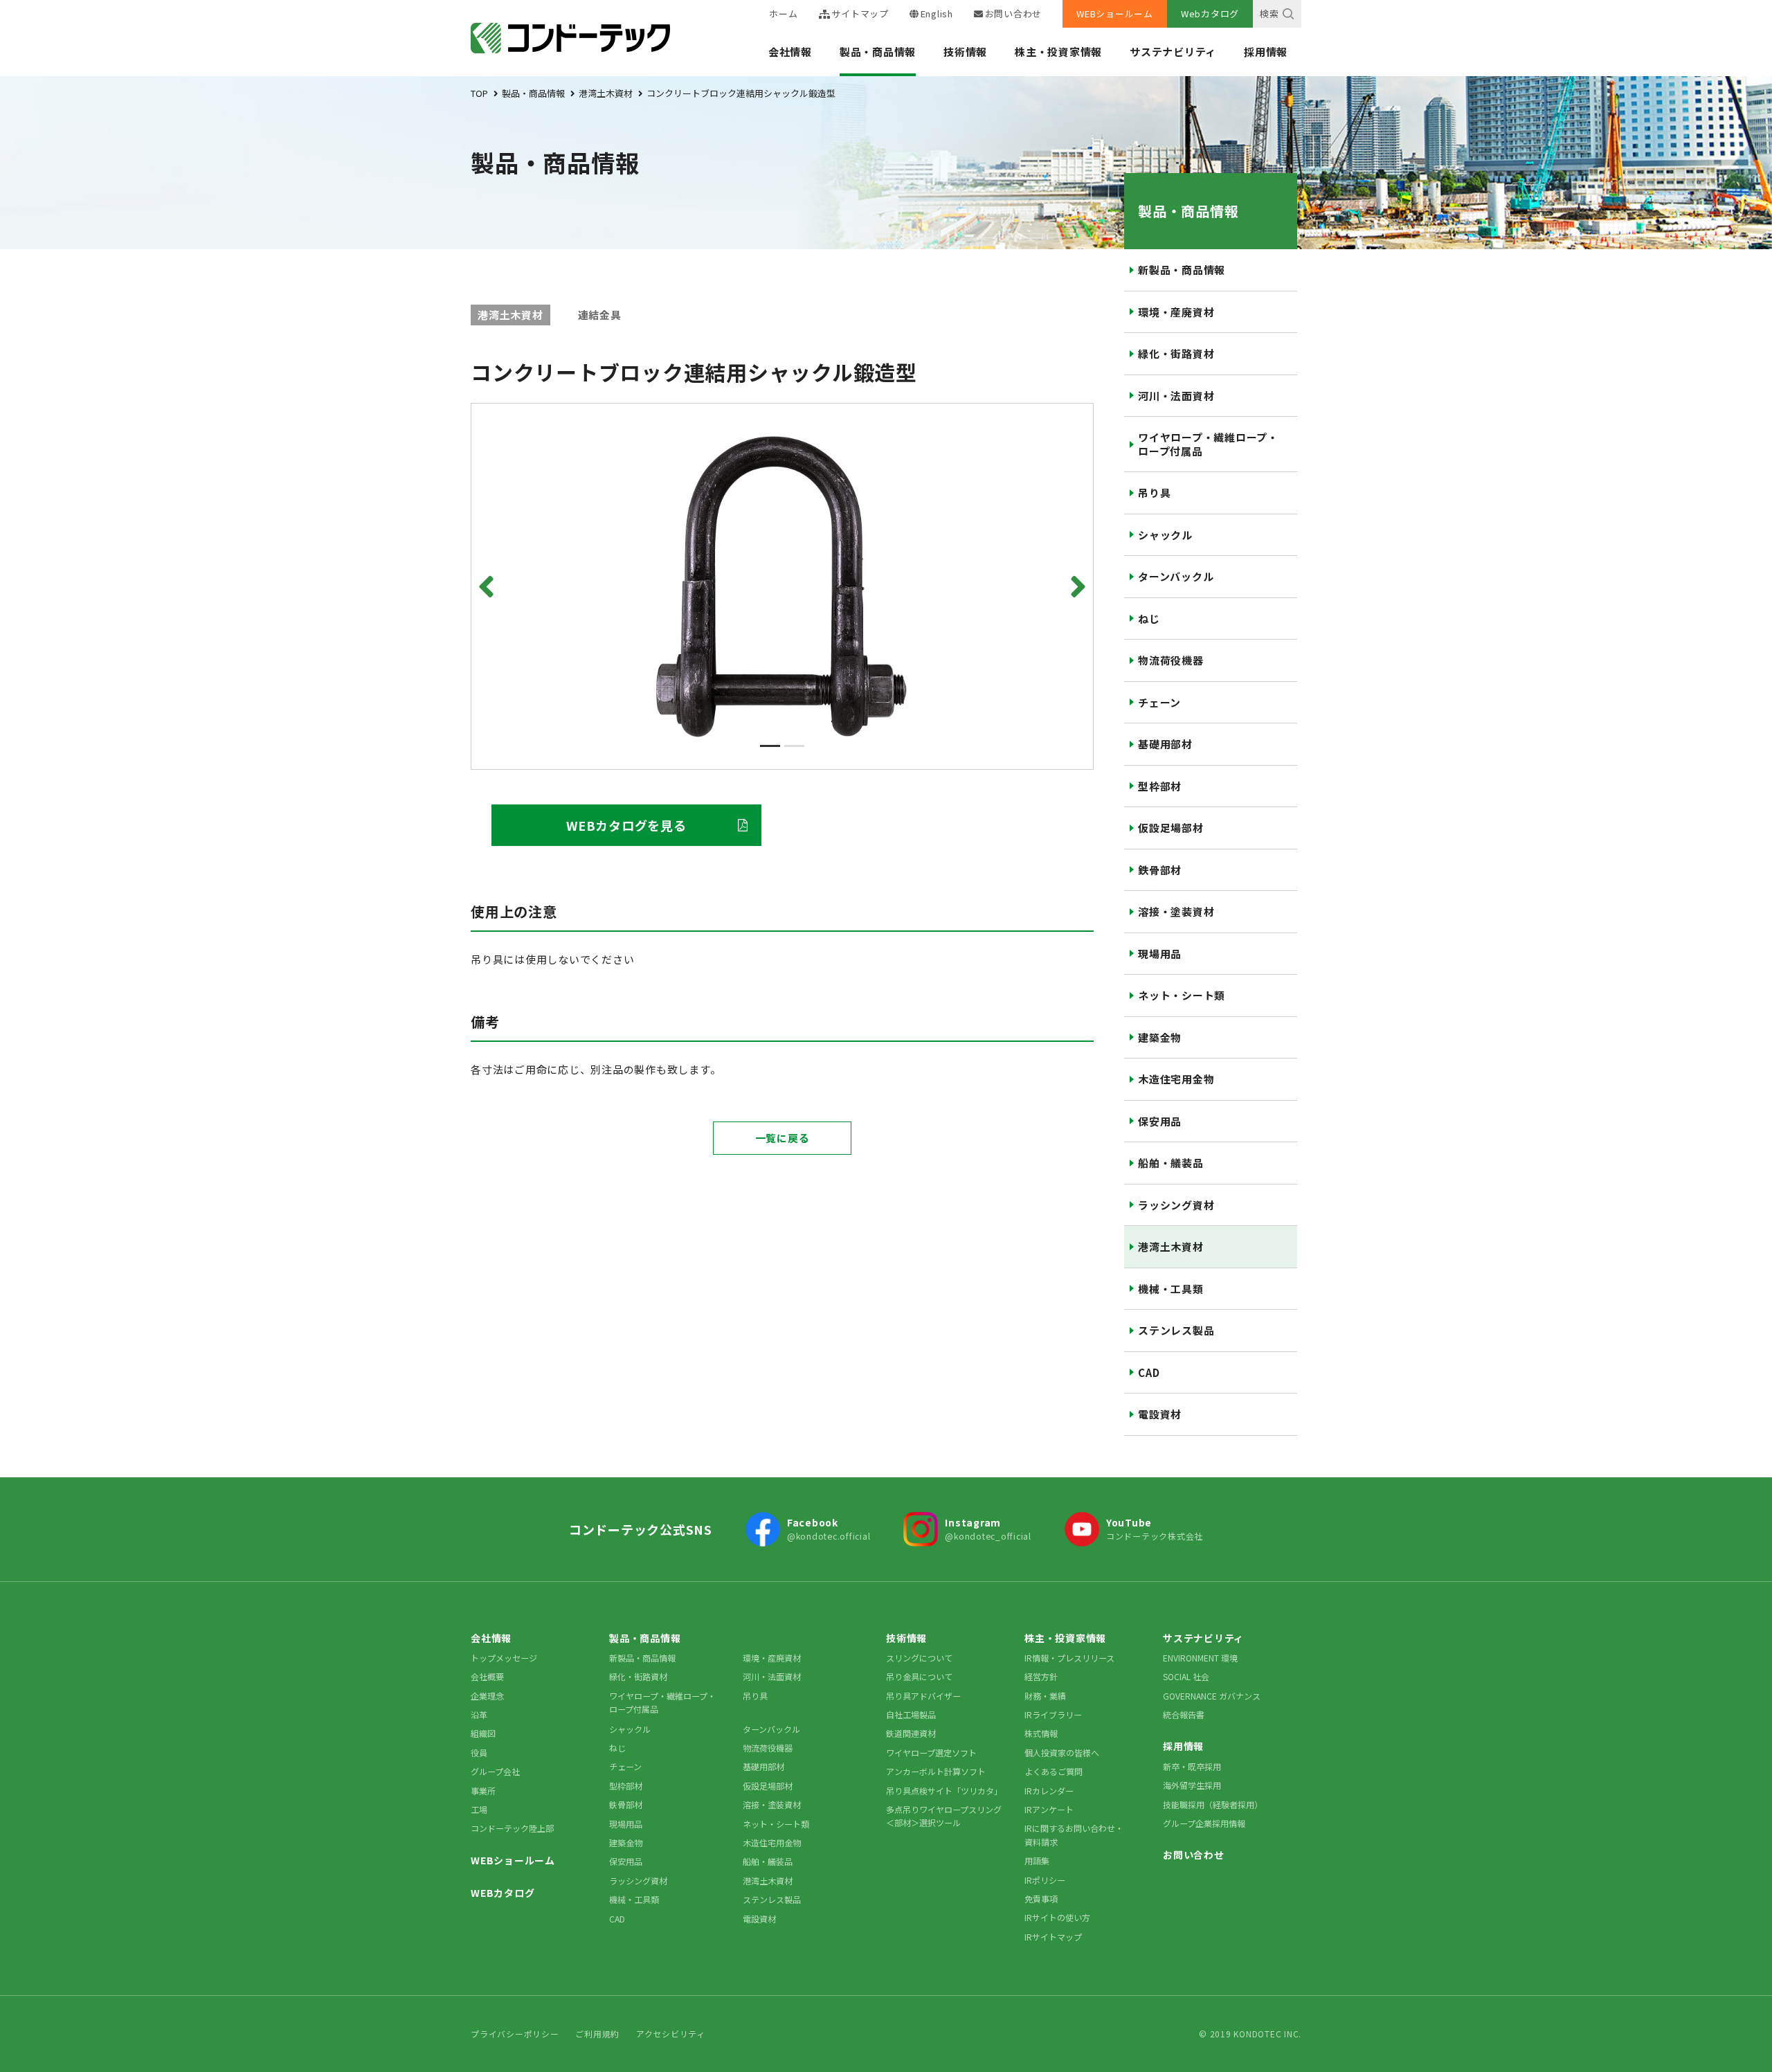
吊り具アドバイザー (923, 1696)
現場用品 (1160, 954)
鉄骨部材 (1160, 870)
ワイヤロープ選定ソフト (931, 1753)
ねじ (1149, 619)
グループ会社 (495, 1771)
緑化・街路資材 (1176, 353)
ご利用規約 (597, 2034)
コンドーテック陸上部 (512, 1828)
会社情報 (790, 52)
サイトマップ (860, 13)
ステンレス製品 (1176, 1330)
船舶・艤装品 (1171, 1163)
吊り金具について (919, 1676)
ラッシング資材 (1176, 1205)
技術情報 (965, 52)
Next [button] (1076, 586)
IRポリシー (1045, 1880)
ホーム (783, 13)
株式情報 (1041, 1733)
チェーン (1159, 702)
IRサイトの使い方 (1057, 1917)
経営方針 (1041, 1676)
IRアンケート (1049, 1809)
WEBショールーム (1115, 13)
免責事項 (1041, 1899)
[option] (782, 586)
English (937, 13)
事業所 (483, 1791)
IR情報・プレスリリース (1069, 1658)
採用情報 (1266, 52)
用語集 (1037, 1861)
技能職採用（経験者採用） (1213, 1804)
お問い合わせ (1013, 13)
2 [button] (794, 746)
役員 (479, 1753)
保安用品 (1160, 1121)
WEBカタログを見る (626, 825)
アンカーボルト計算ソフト (936, 1771)
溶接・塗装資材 (1176, 911)
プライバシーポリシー (515, 2034)
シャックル (1165, 535)
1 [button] (770, 746)
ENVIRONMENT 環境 (1200, 1658)
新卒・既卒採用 (1192, 1766)
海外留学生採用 (1192, 1785)
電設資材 (1160, 1414)
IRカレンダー (1049, 1791)
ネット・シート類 (1182, 995)
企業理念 (487, 1696)
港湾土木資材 (1171, 1246)
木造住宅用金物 (1176, 1079)
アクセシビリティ (671, 2034)
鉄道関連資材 (911, 1733)
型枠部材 (1160, 786)
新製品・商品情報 (1182, 270)
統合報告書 (1184, 1714)
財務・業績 (1045, 1696)
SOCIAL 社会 (1186, 1676)
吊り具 (1154, 493)
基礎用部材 (1165, 744)
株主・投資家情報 (1058, 52)
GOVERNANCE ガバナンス (1212, 1696)
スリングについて (919, 1658)
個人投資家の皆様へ (1062, 1753)
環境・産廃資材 (1176, 312)
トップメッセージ (504, 1658)
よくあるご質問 (1054, 1771)
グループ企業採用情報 (1204, 1823)
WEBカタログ (503, 1893)
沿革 (479, 1714)
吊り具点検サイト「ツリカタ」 (944, 1791)
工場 (479, 1809)
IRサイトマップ (1053, 1937)
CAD (1149, 1372)
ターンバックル (1176, 576)
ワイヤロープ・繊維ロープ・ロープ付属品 (1208, 444)
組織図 (483, 1733)
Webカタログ (1210, 13)
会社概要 (487, 1676)
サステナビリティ (1173, 52)
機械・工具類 (1171, 1289)
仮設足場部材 (1171, 828)
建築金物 (1160, 1037)
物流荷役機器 (1171, 660)
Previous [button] (489, 586)
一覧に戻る (783, 1138)
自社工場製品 (911, 1714)
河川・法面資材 (1176, 396)
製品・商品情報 (878, 52)
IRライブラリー (1053, 1714)
